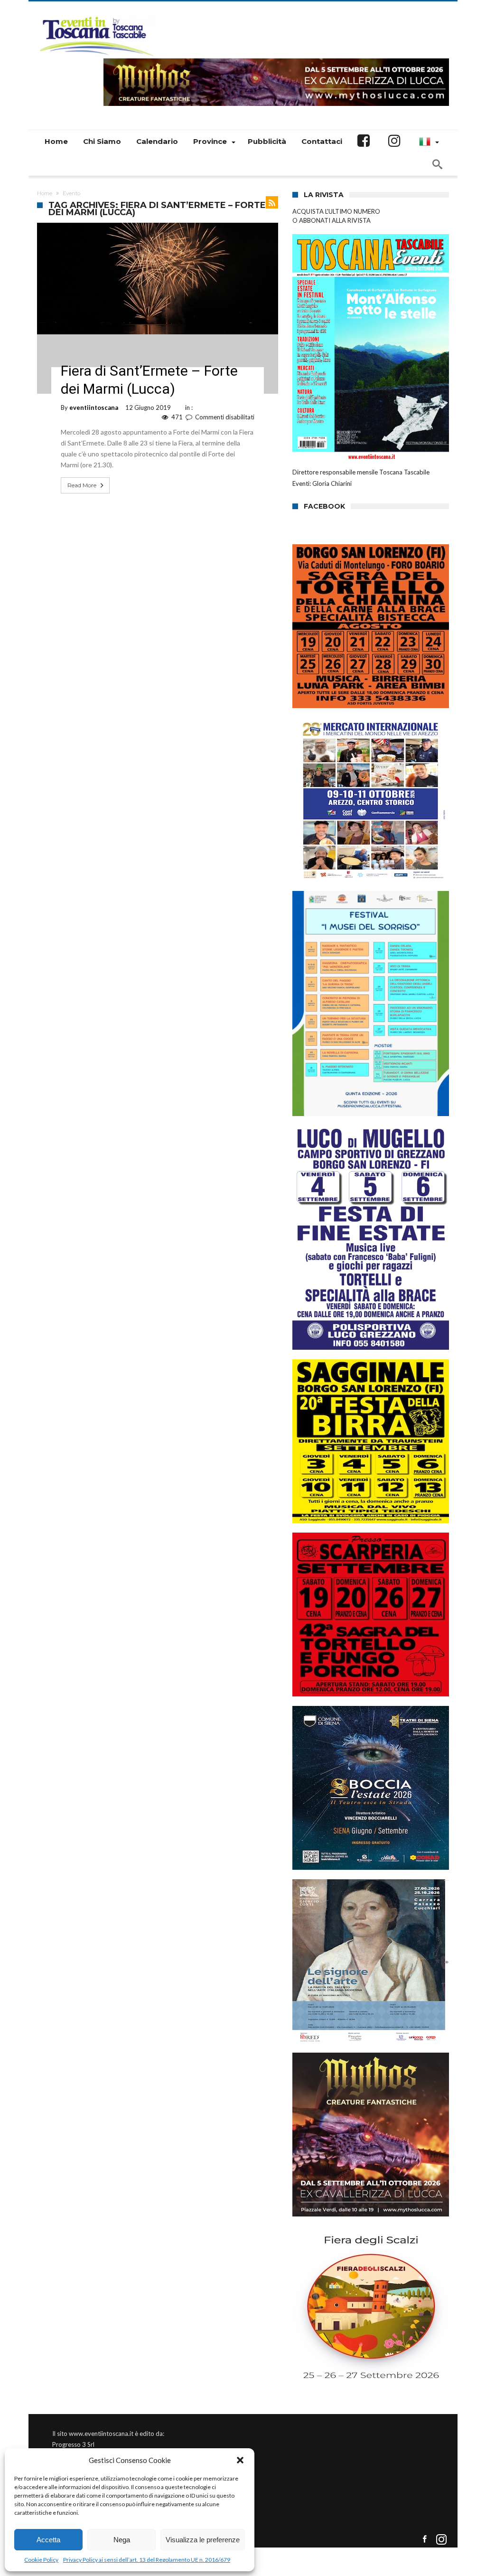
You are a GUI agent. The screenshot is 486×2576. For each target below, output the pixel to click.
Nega (122, 2540)
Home (45, 193)
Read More (82, 485)
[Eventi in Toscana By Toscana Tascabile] (96, 15)
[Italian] (428, 142)
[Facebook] (425, 2540)
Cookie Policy (41, 2560)
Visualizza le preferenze (203, 2540)
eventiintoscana (94, 407)
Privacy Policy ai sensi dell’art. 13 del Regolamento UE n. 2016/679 (147, 2560)
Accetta (48, 2540)
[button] (240, 2460)
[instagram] (441, 2540)
